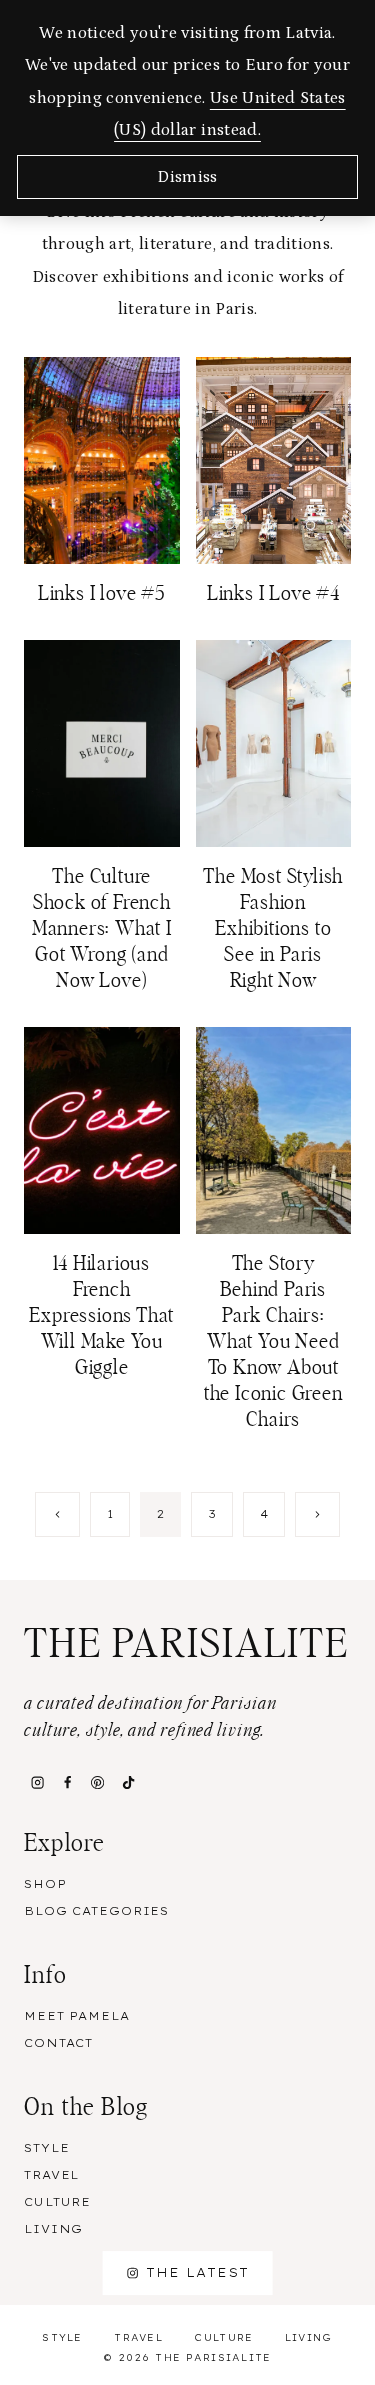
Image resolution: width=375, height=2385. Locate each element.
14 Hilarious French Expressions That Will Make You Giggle (101, 1316)
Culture (57, 2202)
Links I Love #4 (273, 594)
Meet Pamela (77, 2016)
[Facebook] (67, 1783)
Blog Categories (96, 1911)
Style (46, 2148)
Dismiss (187, 177)
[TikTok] (128, 1783)
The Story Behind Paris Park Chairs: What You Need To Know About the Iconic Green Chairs (273, 1342)
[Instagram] (37, 1783)
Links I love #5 (102, 594)
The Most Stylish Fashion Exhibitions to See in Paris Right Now (273, 929)
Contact (58, 2043)
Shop (45, 1884)
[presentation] (102, 460)
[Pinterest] (98, 1783)
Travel (51, 2175)
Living (53, 2229)
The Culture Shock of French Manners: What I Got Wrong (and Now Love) (102, 929)
